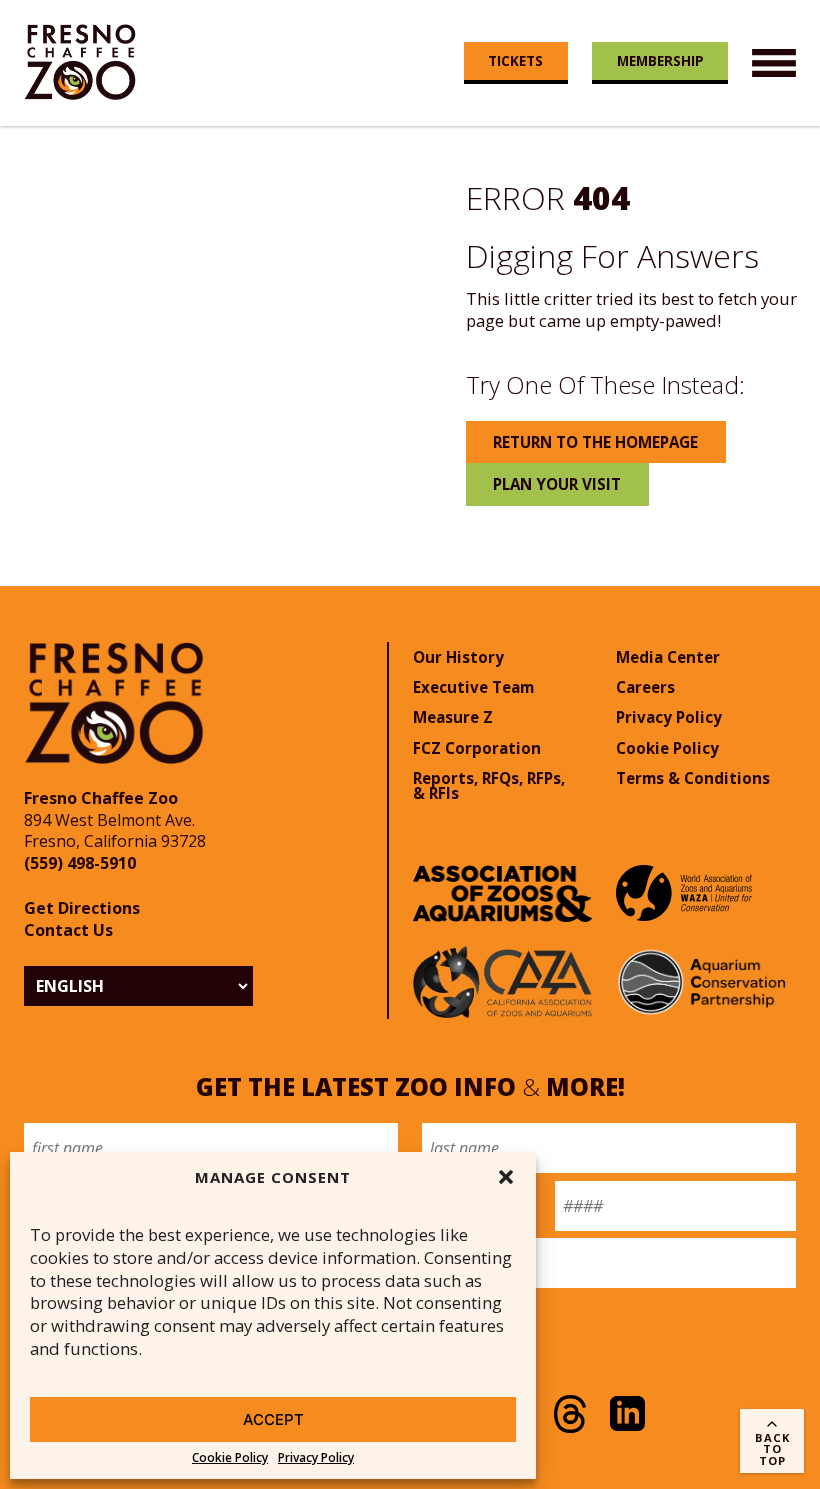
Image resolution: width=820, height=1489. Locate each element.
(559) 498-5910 (80, 863)
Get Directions (82, 908)
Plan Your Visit (557, 484)
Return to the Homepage (595, 442)
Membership (660, 60)
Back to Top (772, 1448)
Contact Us (68, 930)
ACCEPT (273, 1419)
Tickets (515, 60)
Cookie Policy (230, 1458)
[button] (506, 1177)
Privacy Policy (316, 1458)
